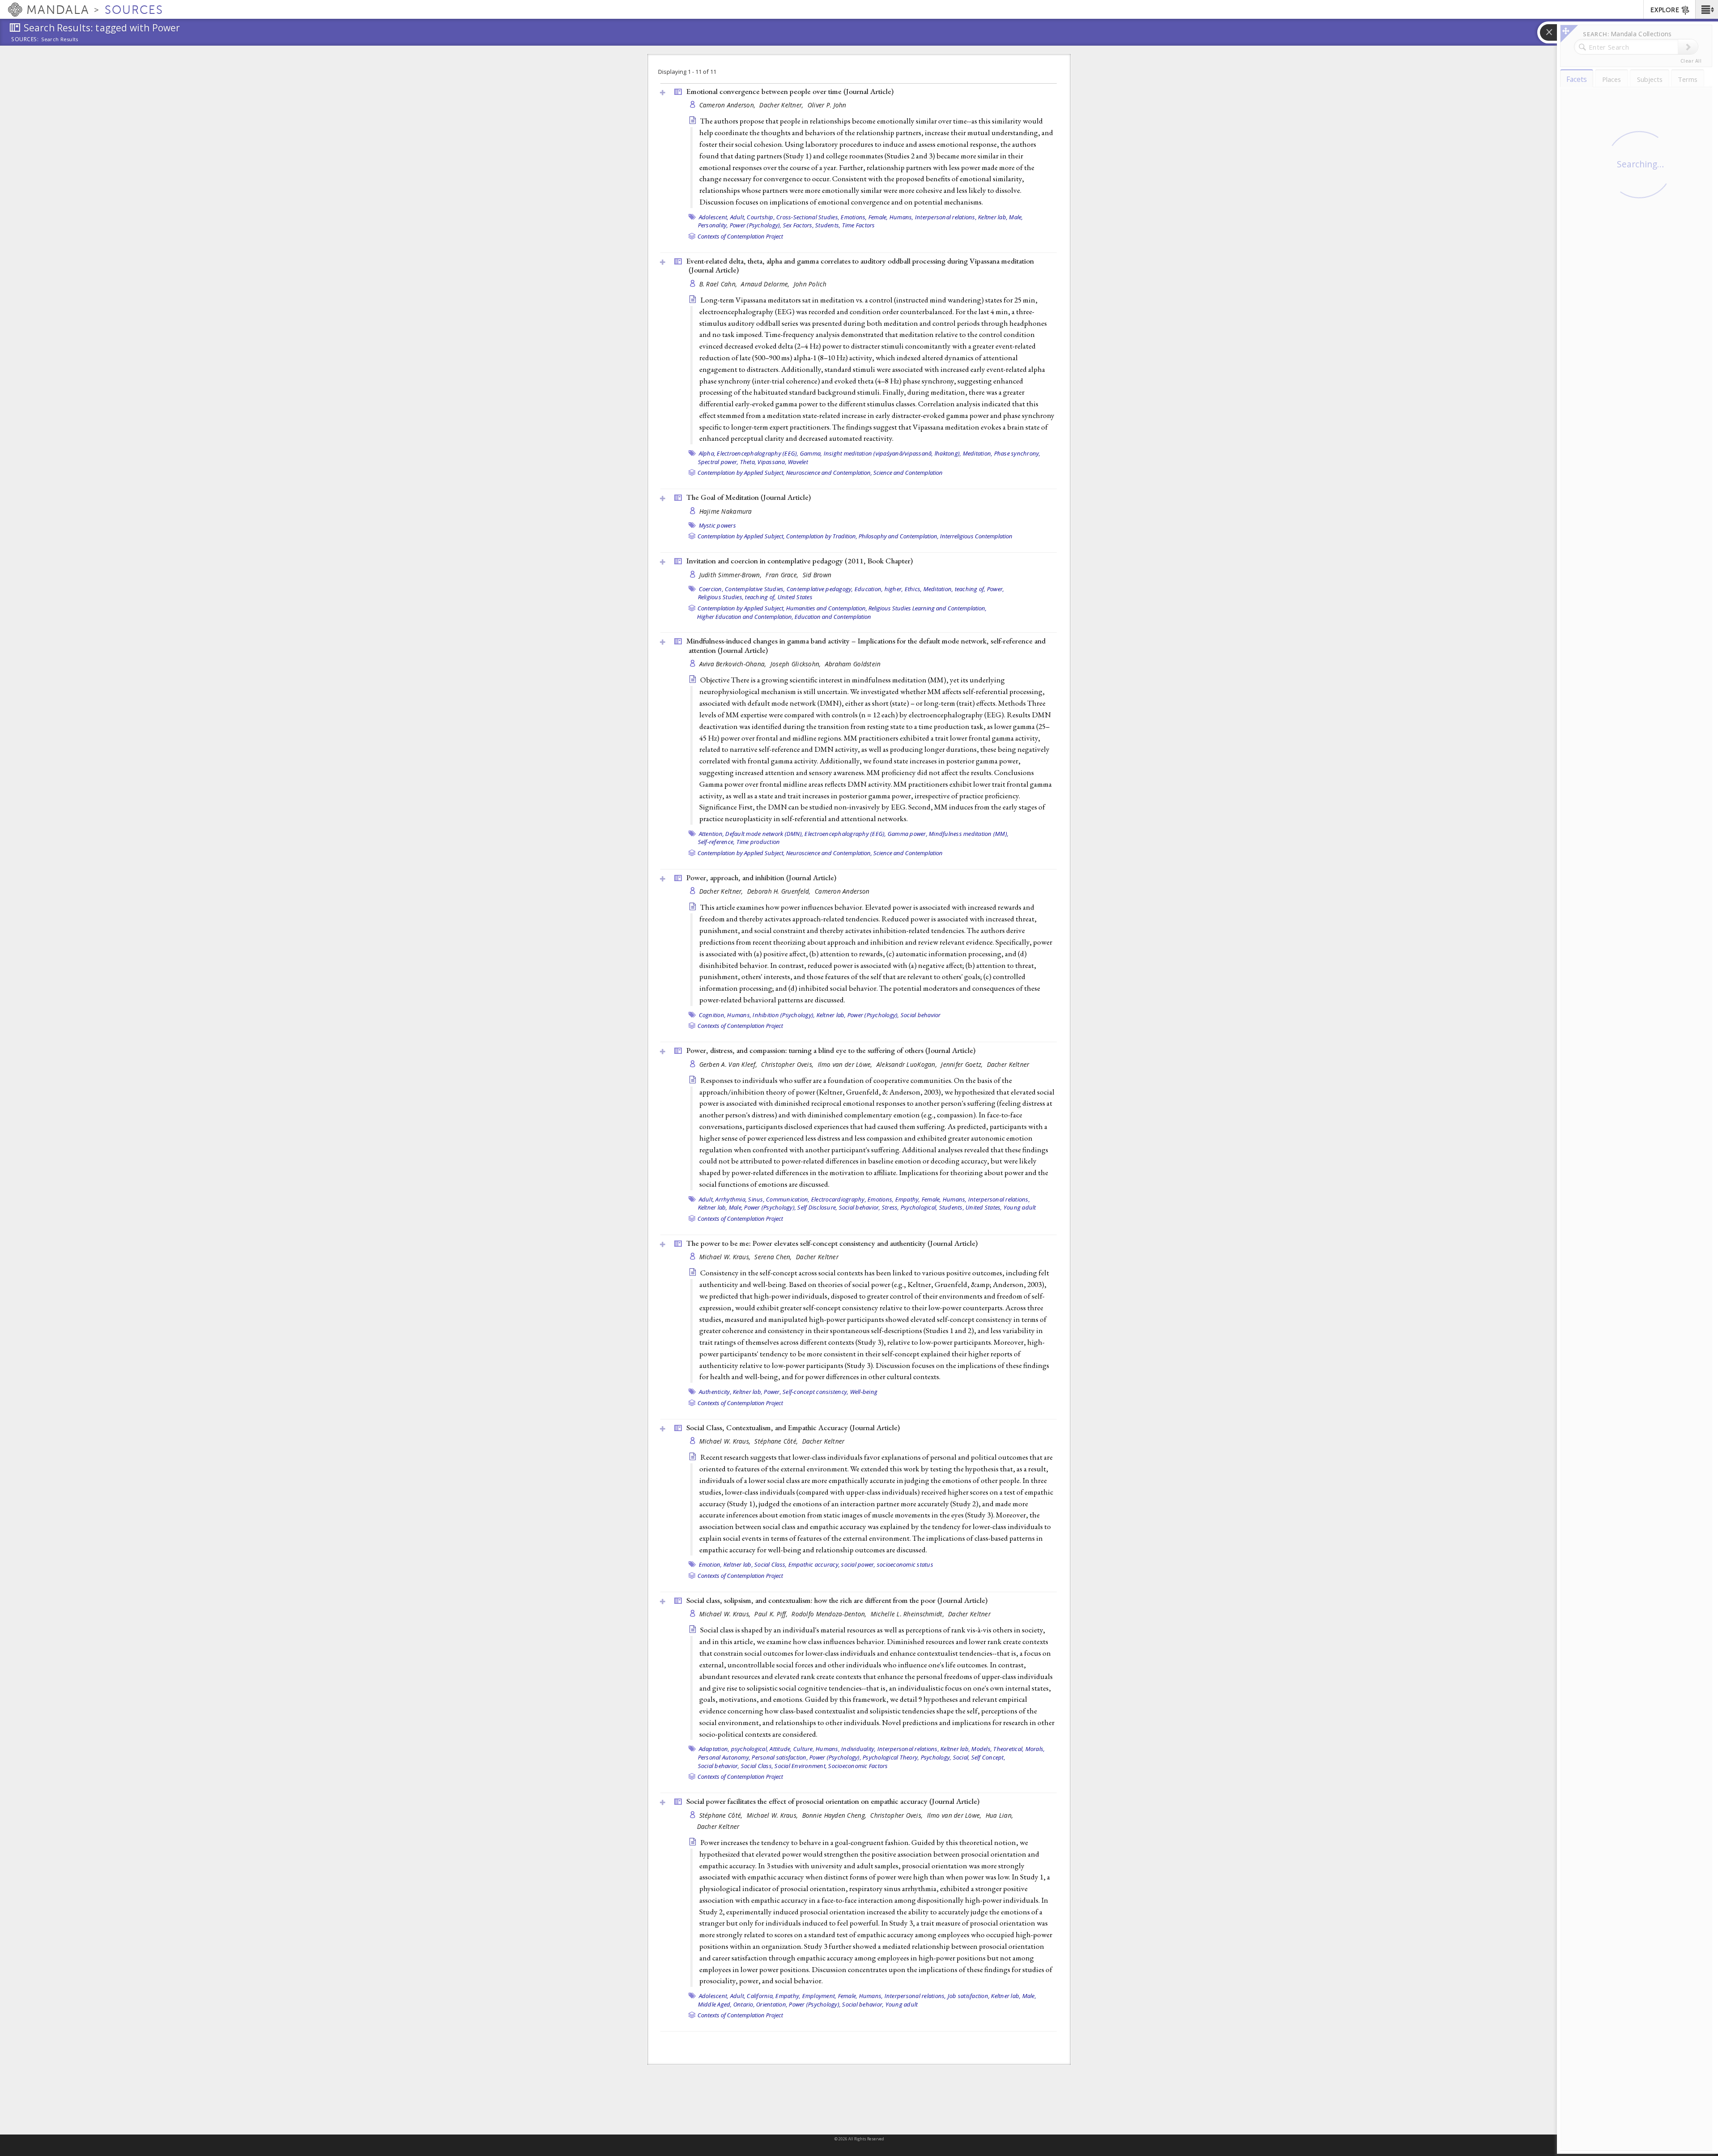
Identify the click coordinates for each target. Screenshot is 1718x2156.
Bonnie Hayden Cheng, (835, 1815)
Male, (1016, 217)
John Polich (810, 284)
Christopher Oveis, (788, 1064)
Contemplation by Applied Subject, (741, 473)
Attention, (712, 834)
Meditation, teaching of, (955, 589)
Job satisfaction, (969, 1996)
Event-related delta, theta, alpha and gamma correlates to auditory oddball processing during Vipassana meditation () (860, 266)
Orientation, (772, 2004)
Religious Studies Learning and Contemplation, (927, 608)
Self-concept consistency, (815, 1392)
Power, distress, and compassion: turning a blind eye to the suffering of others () (831, 1050)
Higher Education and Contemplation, (745, 617)
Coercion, (711, 589)
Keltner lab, (993, 217)
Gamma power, (908, 834)
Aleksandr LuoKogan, (908, 1064)
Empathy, (908, 1199)
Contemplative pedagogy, (820, 589)
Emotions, (854, 217)
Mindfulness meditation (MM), (969, 834)
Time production (758, 842)
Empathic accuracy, (814, 1564)
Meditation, (978, 453)
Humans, (902, 217)
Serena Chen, (774, 1257)
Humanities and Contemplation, (827, 608)
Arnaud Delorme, (766, 284)
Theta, (748, 462)
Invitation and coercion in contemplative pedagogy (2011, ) (799, 561)
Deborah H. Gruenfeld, (780, 891)
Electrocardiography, (839, 1199)
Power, (996, 589)
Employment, (819, 1996)
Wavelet (798, 462)
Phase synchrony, (1017, 453)
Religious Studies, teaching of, (737, 597)
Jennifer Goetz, (963, 1064)
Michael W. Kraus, (726, 1257)
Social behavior (921, 1015)
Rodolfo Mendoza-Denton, (830, 1614)
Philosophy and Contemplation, (899, 536)
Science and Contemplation (908, 473)
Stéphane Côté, (777, 1441)
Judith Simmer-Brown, (731, 575)
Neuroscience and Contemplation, (829, 473)
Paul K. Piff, (772, 1614)
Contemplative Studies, (755, 589)
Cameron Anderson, (728, 105)
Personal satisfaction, (780, 1757)
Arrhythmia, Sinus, (740, 1199)
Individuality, (859, 1749)
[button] (1707, 9)
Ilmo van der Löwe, (846, 1064)
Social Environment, (801, 1766)
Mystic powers (717, 525)
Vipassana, (772, 462)
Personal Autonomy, (724, 1757)
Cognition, (712, 1015)
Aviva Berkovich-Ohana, (734, 664)
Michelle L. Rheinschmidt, (908, 1614)
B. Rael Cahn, (719, 284)
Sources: (25, 40)
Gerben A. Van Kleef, (729, 1064)
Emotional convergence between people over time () (790, 91)
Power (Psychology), (756, 225)
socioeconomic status (905, 1564)
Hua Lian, (1000, 1815)
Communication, (788, 1199)
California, (760, 1996)
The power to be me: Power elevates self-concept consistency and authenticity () (832, 1243)
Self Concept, (988, 1757)
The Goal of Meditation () (748, 497)
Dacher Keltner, (782, 105)
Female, (878, 217)
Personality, (713, 225)
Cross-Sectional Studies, (808, 217)
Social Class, (770, 1564)
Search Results (60, 39)
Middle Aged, (715, 2004)
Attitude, (780, 1749)
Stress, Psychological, (910, 1207)
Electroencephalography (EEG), (757, 453)
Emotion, (710, 1564)
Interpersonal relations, (946, 217)
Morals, (1035, 1749)
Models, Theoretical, (997, 1749)
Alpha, (707, 453)
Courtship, (761, 217)
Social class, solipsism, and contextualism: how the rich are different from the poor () (837, 1600)
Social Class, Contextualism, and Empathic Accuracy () (793, 1427)
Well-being (864, 1392)
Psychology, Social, (945, 1757)
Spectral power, (718, 462)
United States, (984, 1207)
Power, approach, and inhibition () (761, 878)
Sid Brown (817, 575)
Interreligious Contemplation (976, 536)
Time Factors (859, 225)
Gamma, (811, 453)
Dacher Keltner (1008, 1064)
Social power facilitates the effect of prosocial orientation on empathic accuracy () (833, 1801)
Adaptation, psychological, (734, 1749)
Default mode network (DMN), (764, 834)
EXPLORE (1665, 10)
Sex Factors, (798, 225)
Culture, (804, 1749)
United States (795, 597)
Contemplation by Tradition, (822, 536)
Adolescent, (714, 217)
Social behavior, (860, 1207)
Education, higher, (879, 589)
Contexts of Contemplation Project (740, 236)
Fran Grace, (783, 575)
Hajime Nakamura (726, 511)
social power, (858, 1564)
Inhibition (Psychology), (784, 1015)
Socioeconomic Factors (858, 1766)
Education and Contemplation (833, 617)
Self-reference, (717, 842)
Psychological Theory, (891, 1757)
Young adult (1020, 1207)
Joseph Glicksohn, (797, 664)
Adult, (738, 217)
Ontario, (744, 2004)
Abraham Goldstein (853, 664)
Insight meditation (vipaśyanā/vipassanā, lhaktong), (893, 453)
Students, (828, 225)
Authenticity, (715, 1392)
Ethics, (913, 589)
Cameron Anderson (842, 891)
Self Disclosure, (817, 1207)
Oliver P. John (827, 105)
